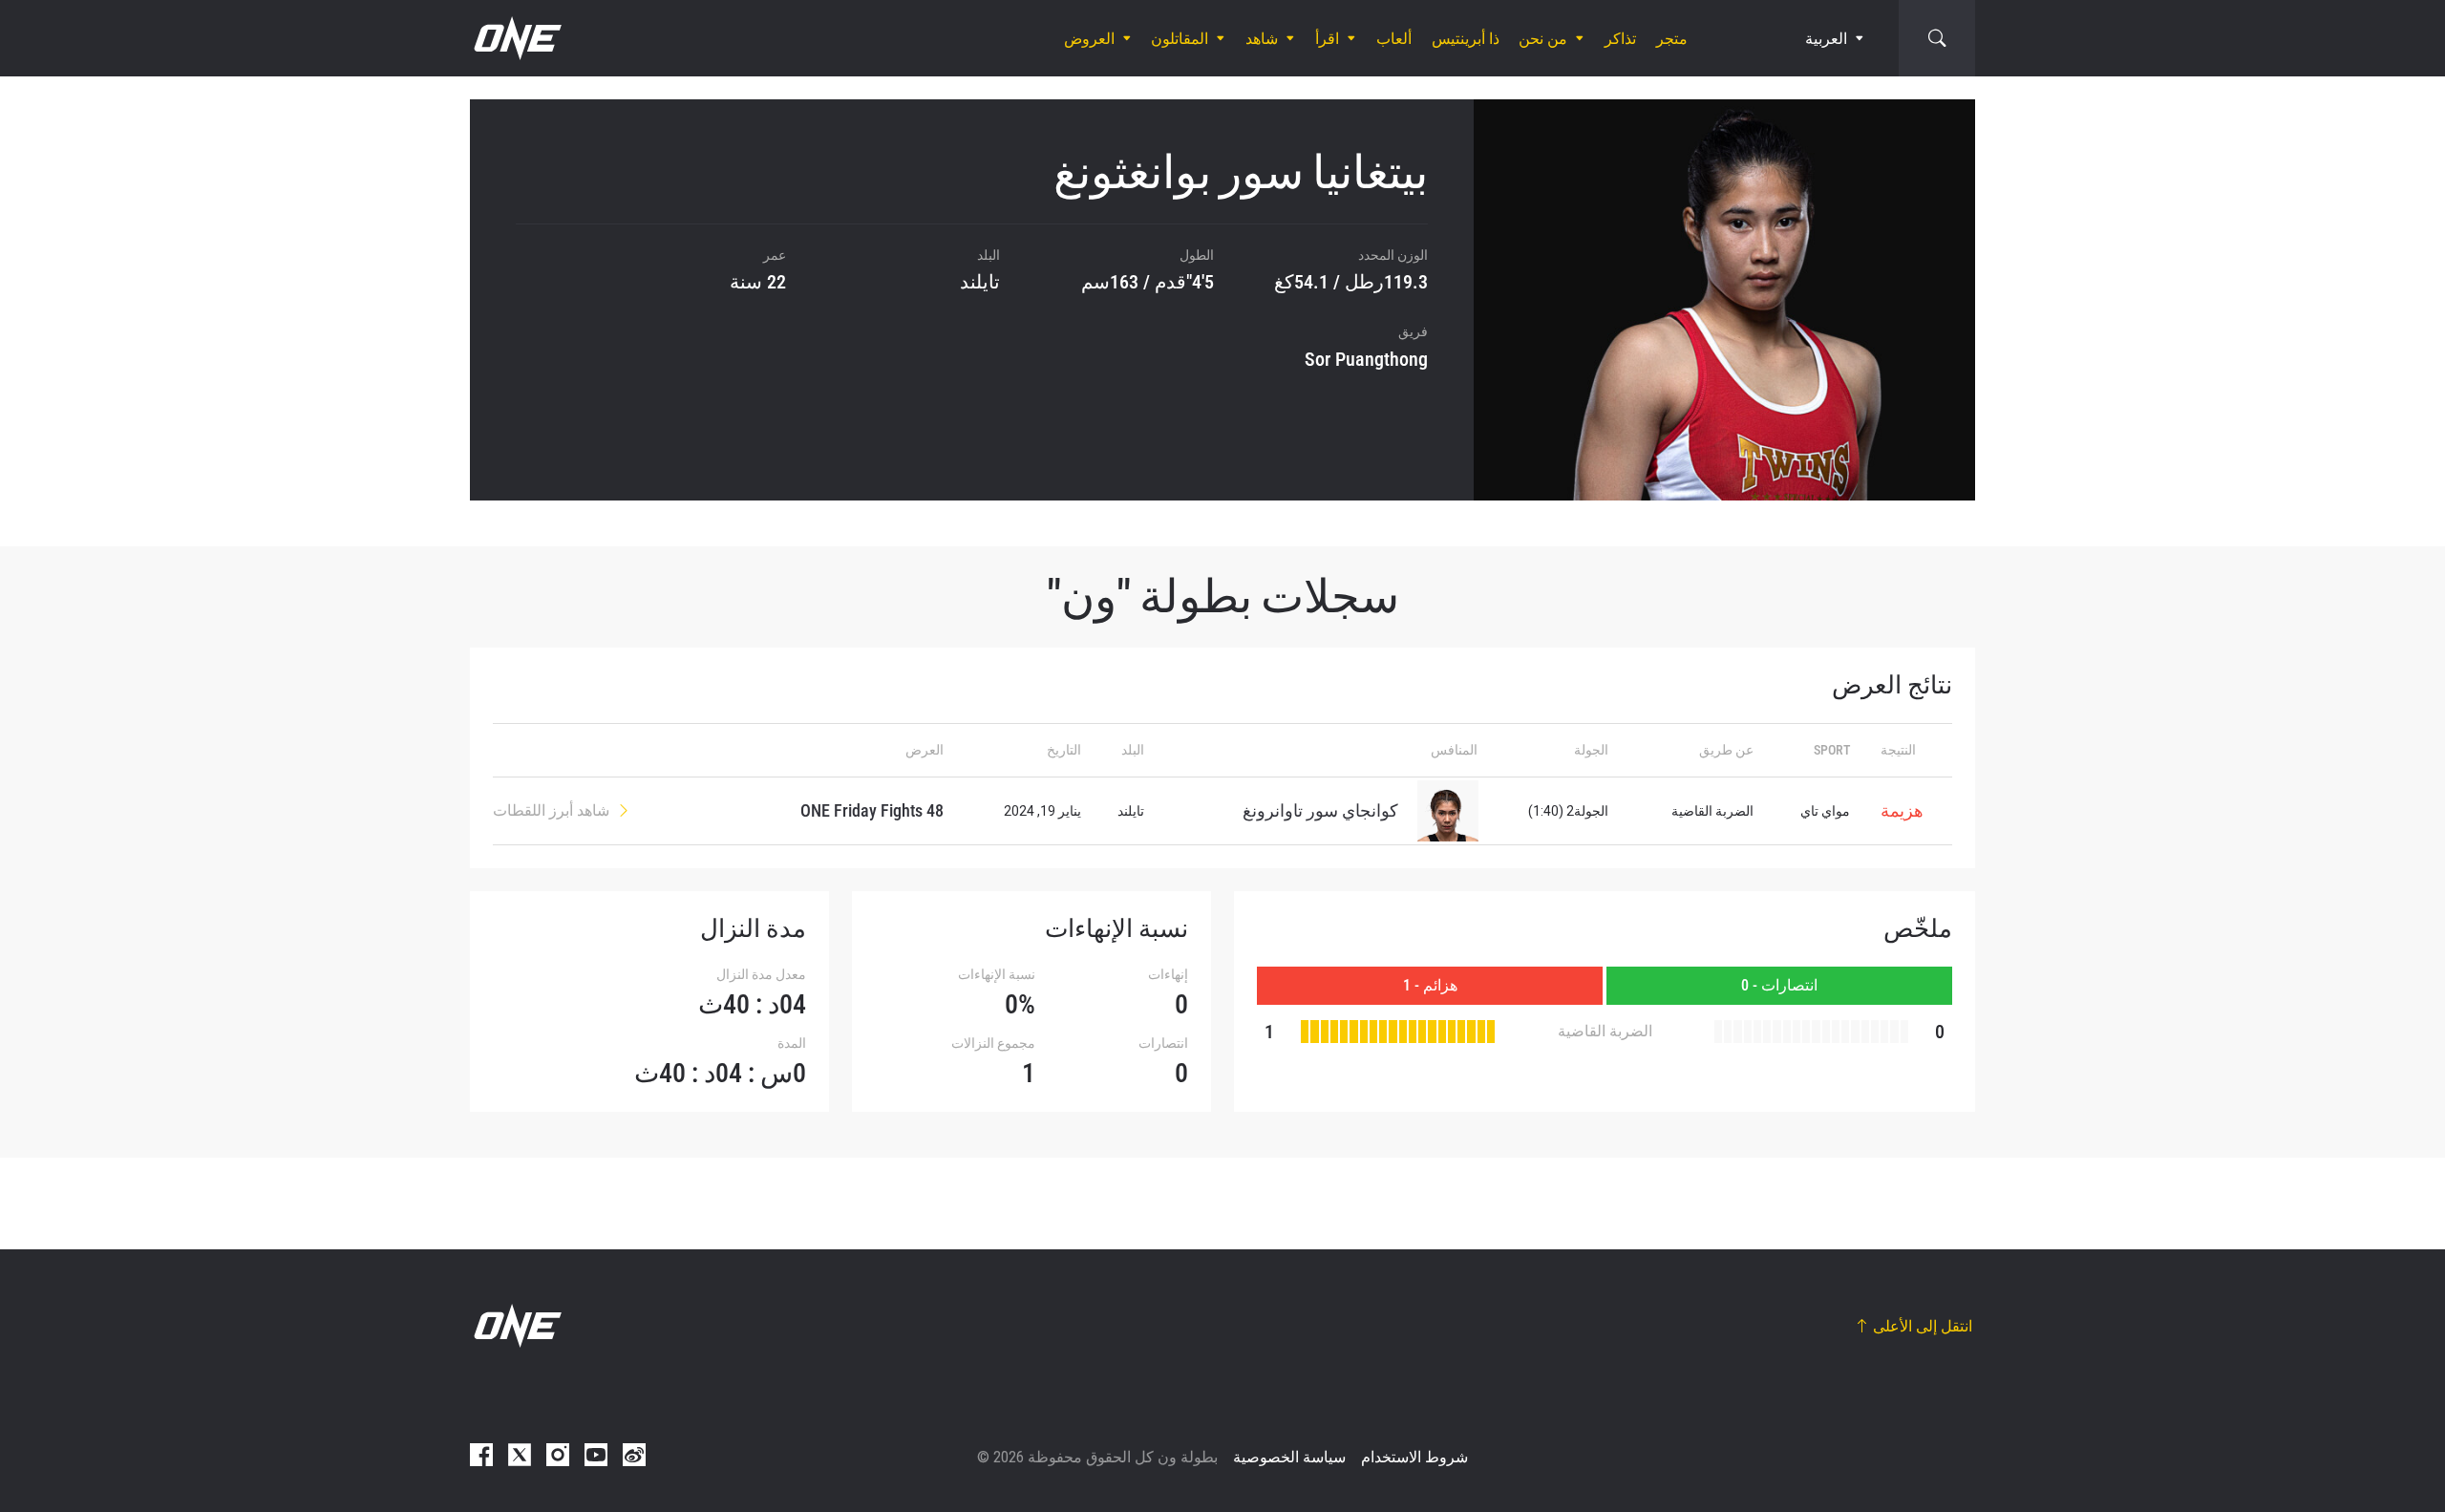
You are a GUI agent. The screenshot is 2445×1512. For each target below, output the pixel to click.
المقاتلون (1180, 39)
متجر (1672, 39)
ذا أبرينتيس (1466, 39)
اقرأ (1327, 39)
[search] (1937, 38)
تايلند (980, 282)
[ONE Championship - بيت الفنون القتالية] (516, 38)
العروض (1089, 39)
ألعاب (1394, 39)
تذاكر (1620, 39)
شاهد (1262, 39)
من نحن (1543, 39)
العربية (1826, 39)
